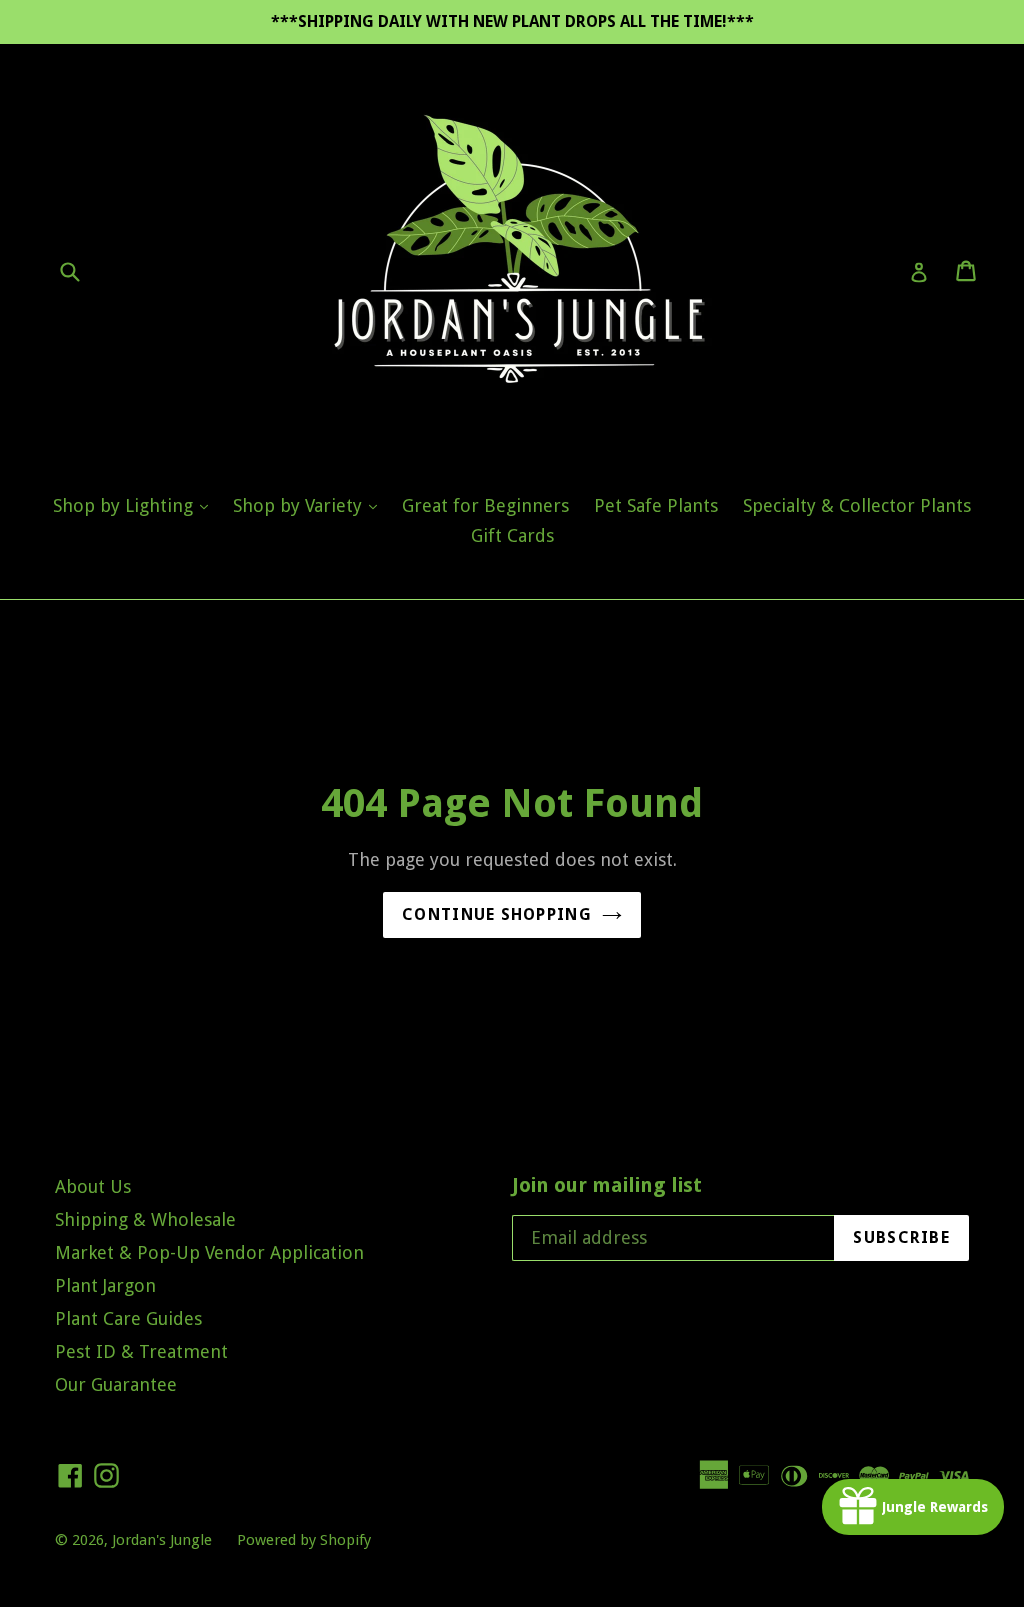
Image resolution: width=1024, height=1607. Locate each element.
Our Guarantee (116, 1384)
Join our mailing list (607, 1185)
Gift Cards (512, 535)
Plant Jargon (105, 1285)
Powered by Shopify (304, 1540)
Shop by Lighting (135, 505)
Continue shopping (497, 914)
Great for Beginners (485, 505)
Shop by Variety (310, 505)
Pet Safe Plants (656, 505)
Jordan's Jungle (162, 1540)
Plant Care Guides (128, 1318)
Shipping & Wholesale (145, 1219)
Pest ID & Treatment (141, 1351)
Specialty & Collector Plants (857, 505)
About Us (93, 1186)
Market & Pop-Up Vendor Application (209, 1252)
